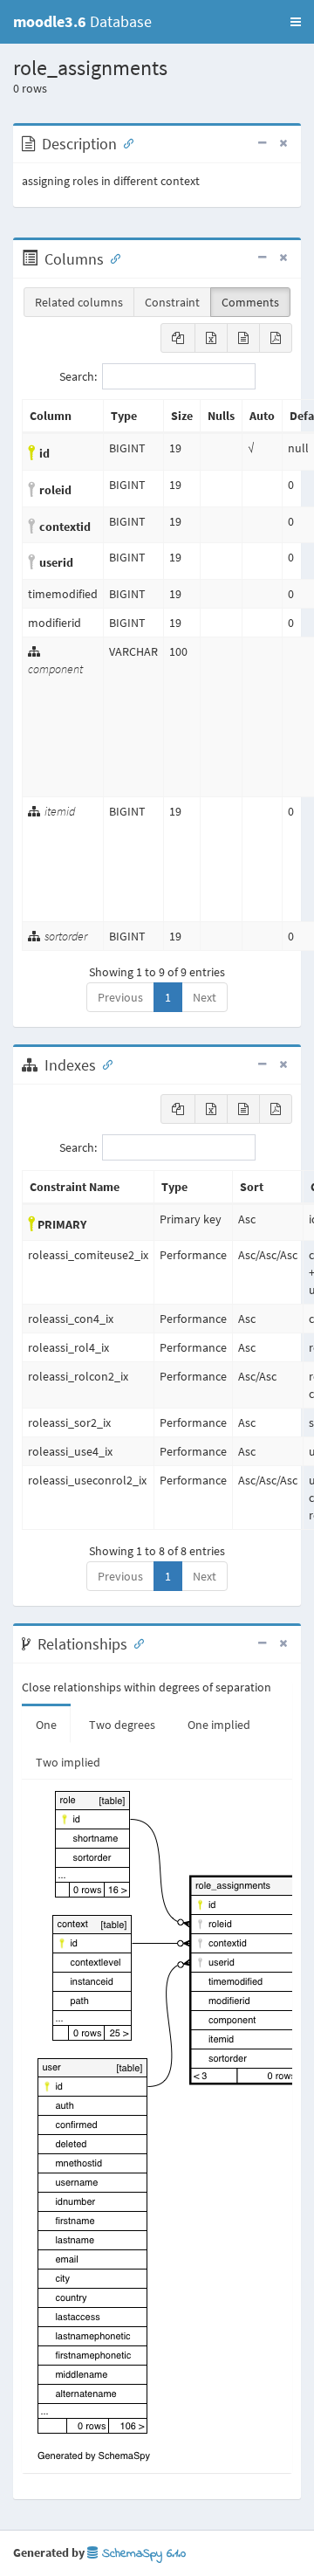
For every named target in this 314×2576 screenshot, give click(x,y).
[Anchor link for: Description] (125, 142)
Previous (120, 997)
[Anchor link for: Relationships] (135, 1643)
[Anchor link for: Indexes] (104, 1064)
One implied (219, 1725)
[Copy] (178, 338)
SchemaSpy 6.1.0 (142, 2554)
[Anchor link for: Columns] (112, 258)
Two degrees (122, 1725)
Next (205, 997)
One (46, 1725)
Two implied (68, 1762)
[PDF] (276, 338)
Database (82, 21)
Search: (78, 376)
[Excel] (211, 338)
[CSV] (243, 338)
